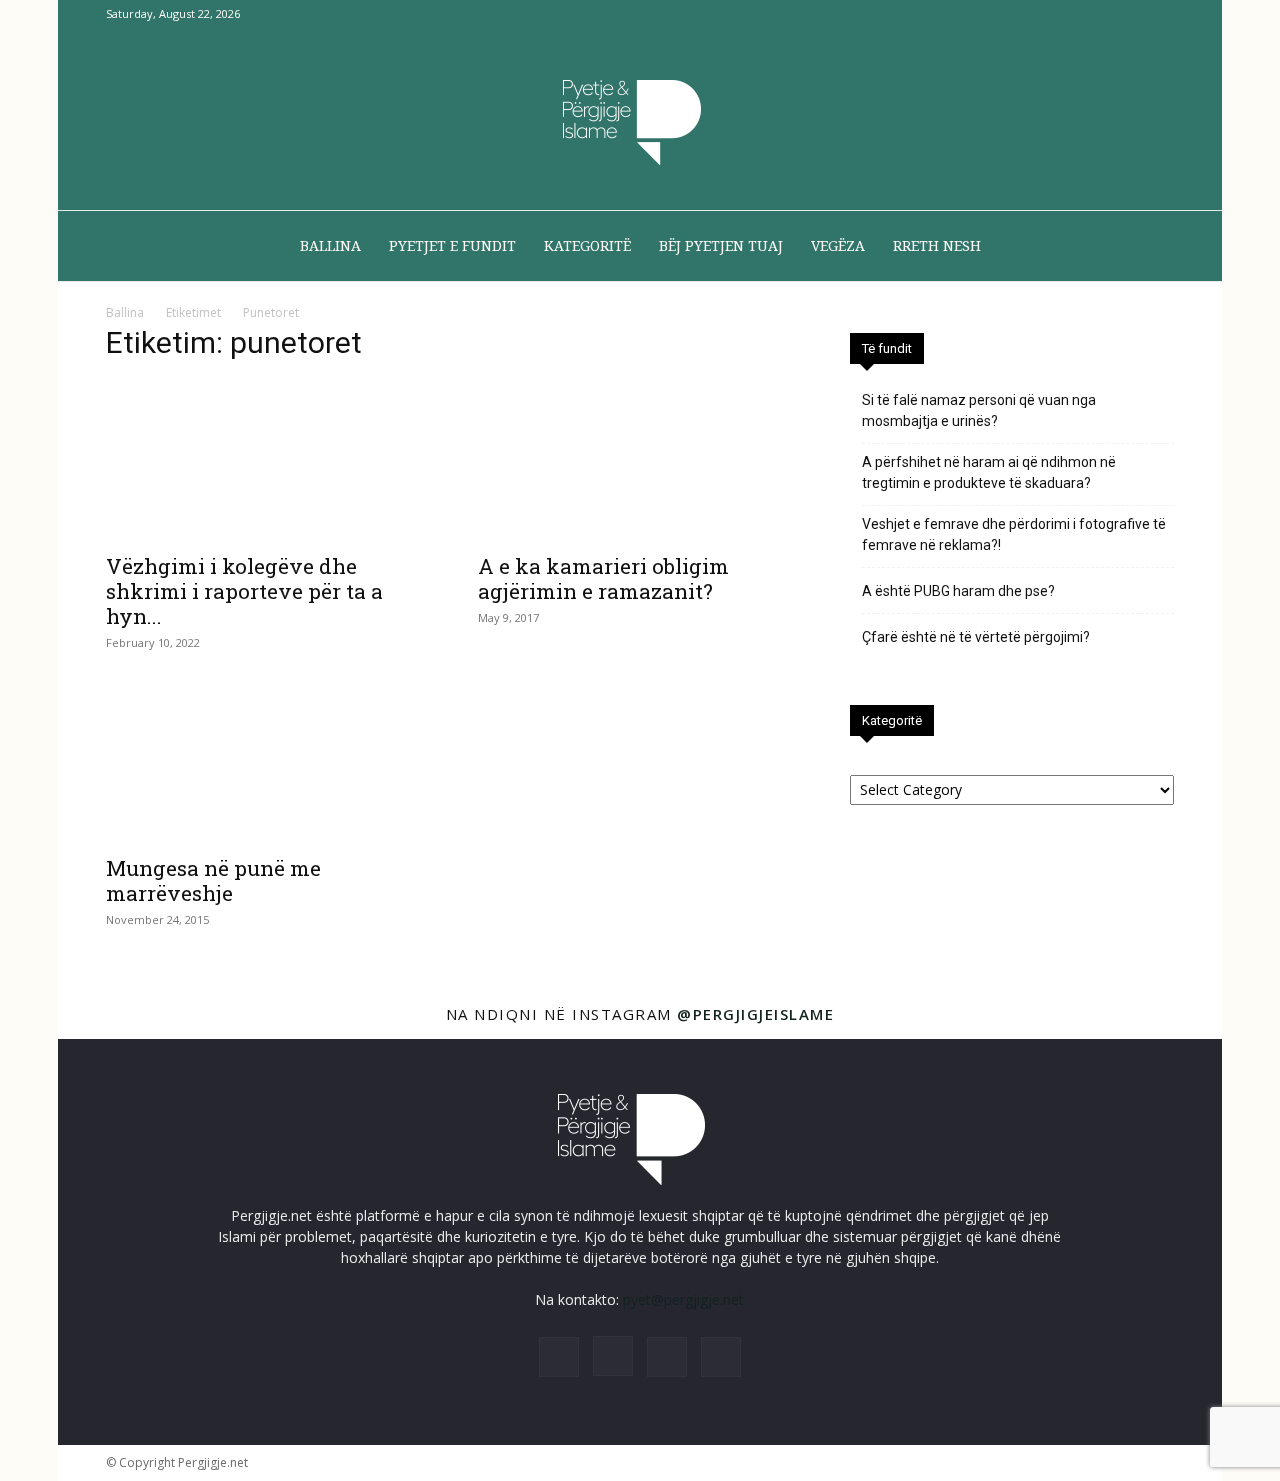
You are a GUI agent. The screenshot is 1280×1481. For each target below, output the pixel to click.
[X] (1126, 14)
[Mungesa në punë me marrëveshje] (268, 763)
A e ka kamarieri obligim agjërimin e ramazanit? (603, 578)
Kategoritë (587, 246)
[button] (1150, 247)
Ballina (330, 246)
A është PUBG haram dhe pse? (958, 591)
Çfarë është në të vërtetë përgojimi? (976, 637)
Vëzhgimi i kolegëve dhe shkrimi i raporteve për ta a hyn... (244, 591)
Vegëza (838, 246)
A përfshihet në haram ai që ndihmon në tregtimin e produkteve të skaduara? (989, 472)
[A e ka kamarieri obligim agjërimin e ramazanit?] (640, 461)
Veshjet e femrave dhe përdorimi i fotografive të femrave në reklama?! (1014, 534)
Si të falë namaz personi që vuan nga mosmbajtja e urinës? (979, 410)
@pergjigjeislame (755, 1014)
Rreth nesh (937, 246)
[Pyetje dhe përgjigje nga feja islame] (640, 120)
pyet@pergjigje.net (683, 1299)
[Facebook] (1060, 14)
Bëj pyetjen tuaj (721, 246)
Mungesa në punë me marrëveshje (213, 880)
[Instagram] (1093, 14)
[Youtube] (1159, 14)
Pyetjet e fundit (452, 246)
